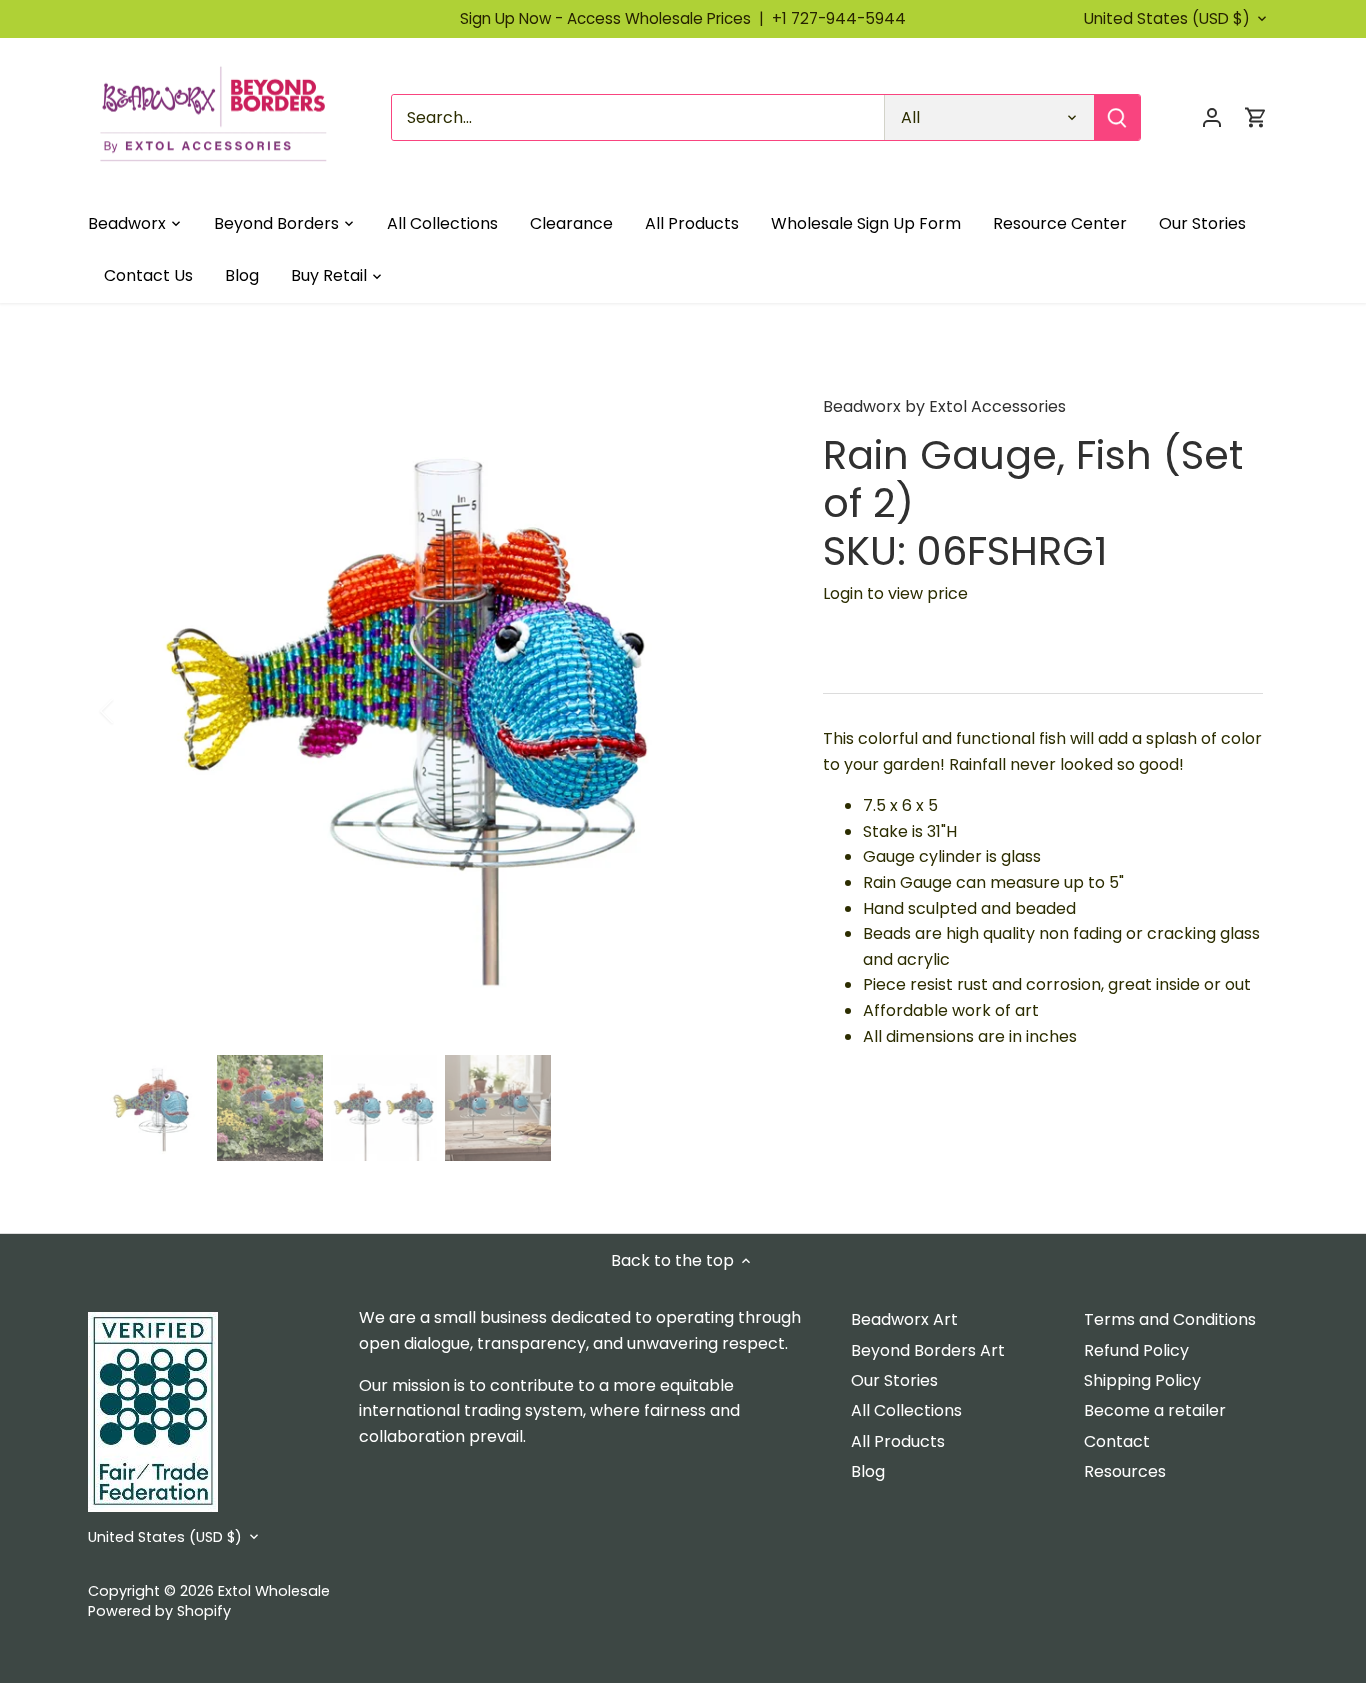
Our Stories (894, 1380)
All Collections (906, 1410)
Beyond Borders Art (928, 1350)
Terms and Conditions (1170, 1319)
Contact (1117, 1441)
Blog (868, 1471)
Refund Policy (1136, 1350)
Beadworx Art (904, 1319)
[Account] (1212, 117)
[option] (439, 711)
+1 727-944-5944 (839, 18)
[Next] (745, 711)
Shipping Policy (1142, 1380)
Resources (1125, 1471)
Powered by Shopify (159, 1611)
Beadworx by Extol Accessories (944, 406)
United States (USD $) (1167, 19)
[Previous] (133, 711)
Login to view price (895, 593)
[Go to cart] (1256, 117)
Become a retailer (1155, 1410)
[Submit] (1118, 117)
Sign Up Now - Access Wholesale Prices (616, 18)
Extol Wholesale (274, 1591)
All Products (898, 1441)
